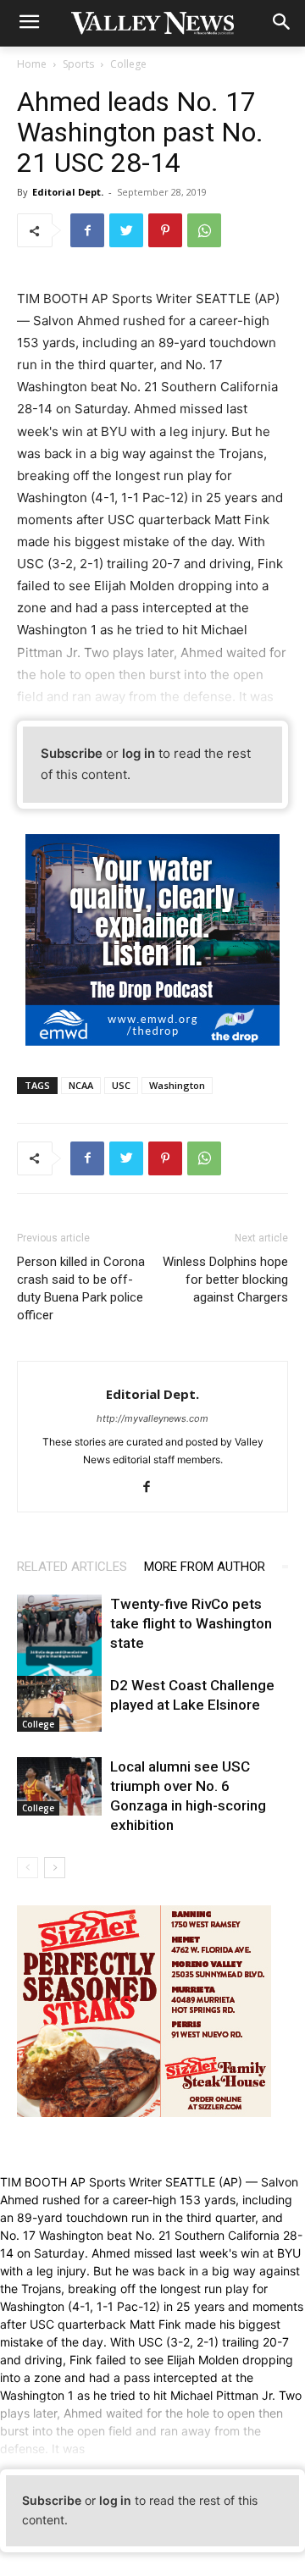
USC (121, 1085)
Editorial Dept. (68, 192)
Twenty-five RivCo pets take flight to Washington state (191, 1623)
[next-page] (55, 1868)
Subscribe (72, 753)
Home (32, 64)
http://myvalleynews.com (152, 1418)
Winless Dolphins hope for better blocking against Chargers (225, 1280)
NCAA (81, 1085)
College (128, 64)
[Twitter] (126, 230)
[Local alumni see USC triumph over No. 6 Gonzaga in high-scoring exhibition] (59, 1786)
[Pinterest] (165, 230)
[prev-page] (28, 1868)
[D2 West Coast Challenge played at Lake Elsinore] (59, 1704)
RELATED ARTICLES (72, 1567)
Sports (78, 64)
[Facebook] (87, 230)
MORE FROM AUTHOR (205, 1567)
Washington (177, 1085)
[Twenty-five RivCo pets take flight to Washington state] (59, 1647)
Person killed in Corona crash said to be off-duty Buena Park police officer (81, 1288)
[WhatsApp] (204, 230)
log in (139, 753)
